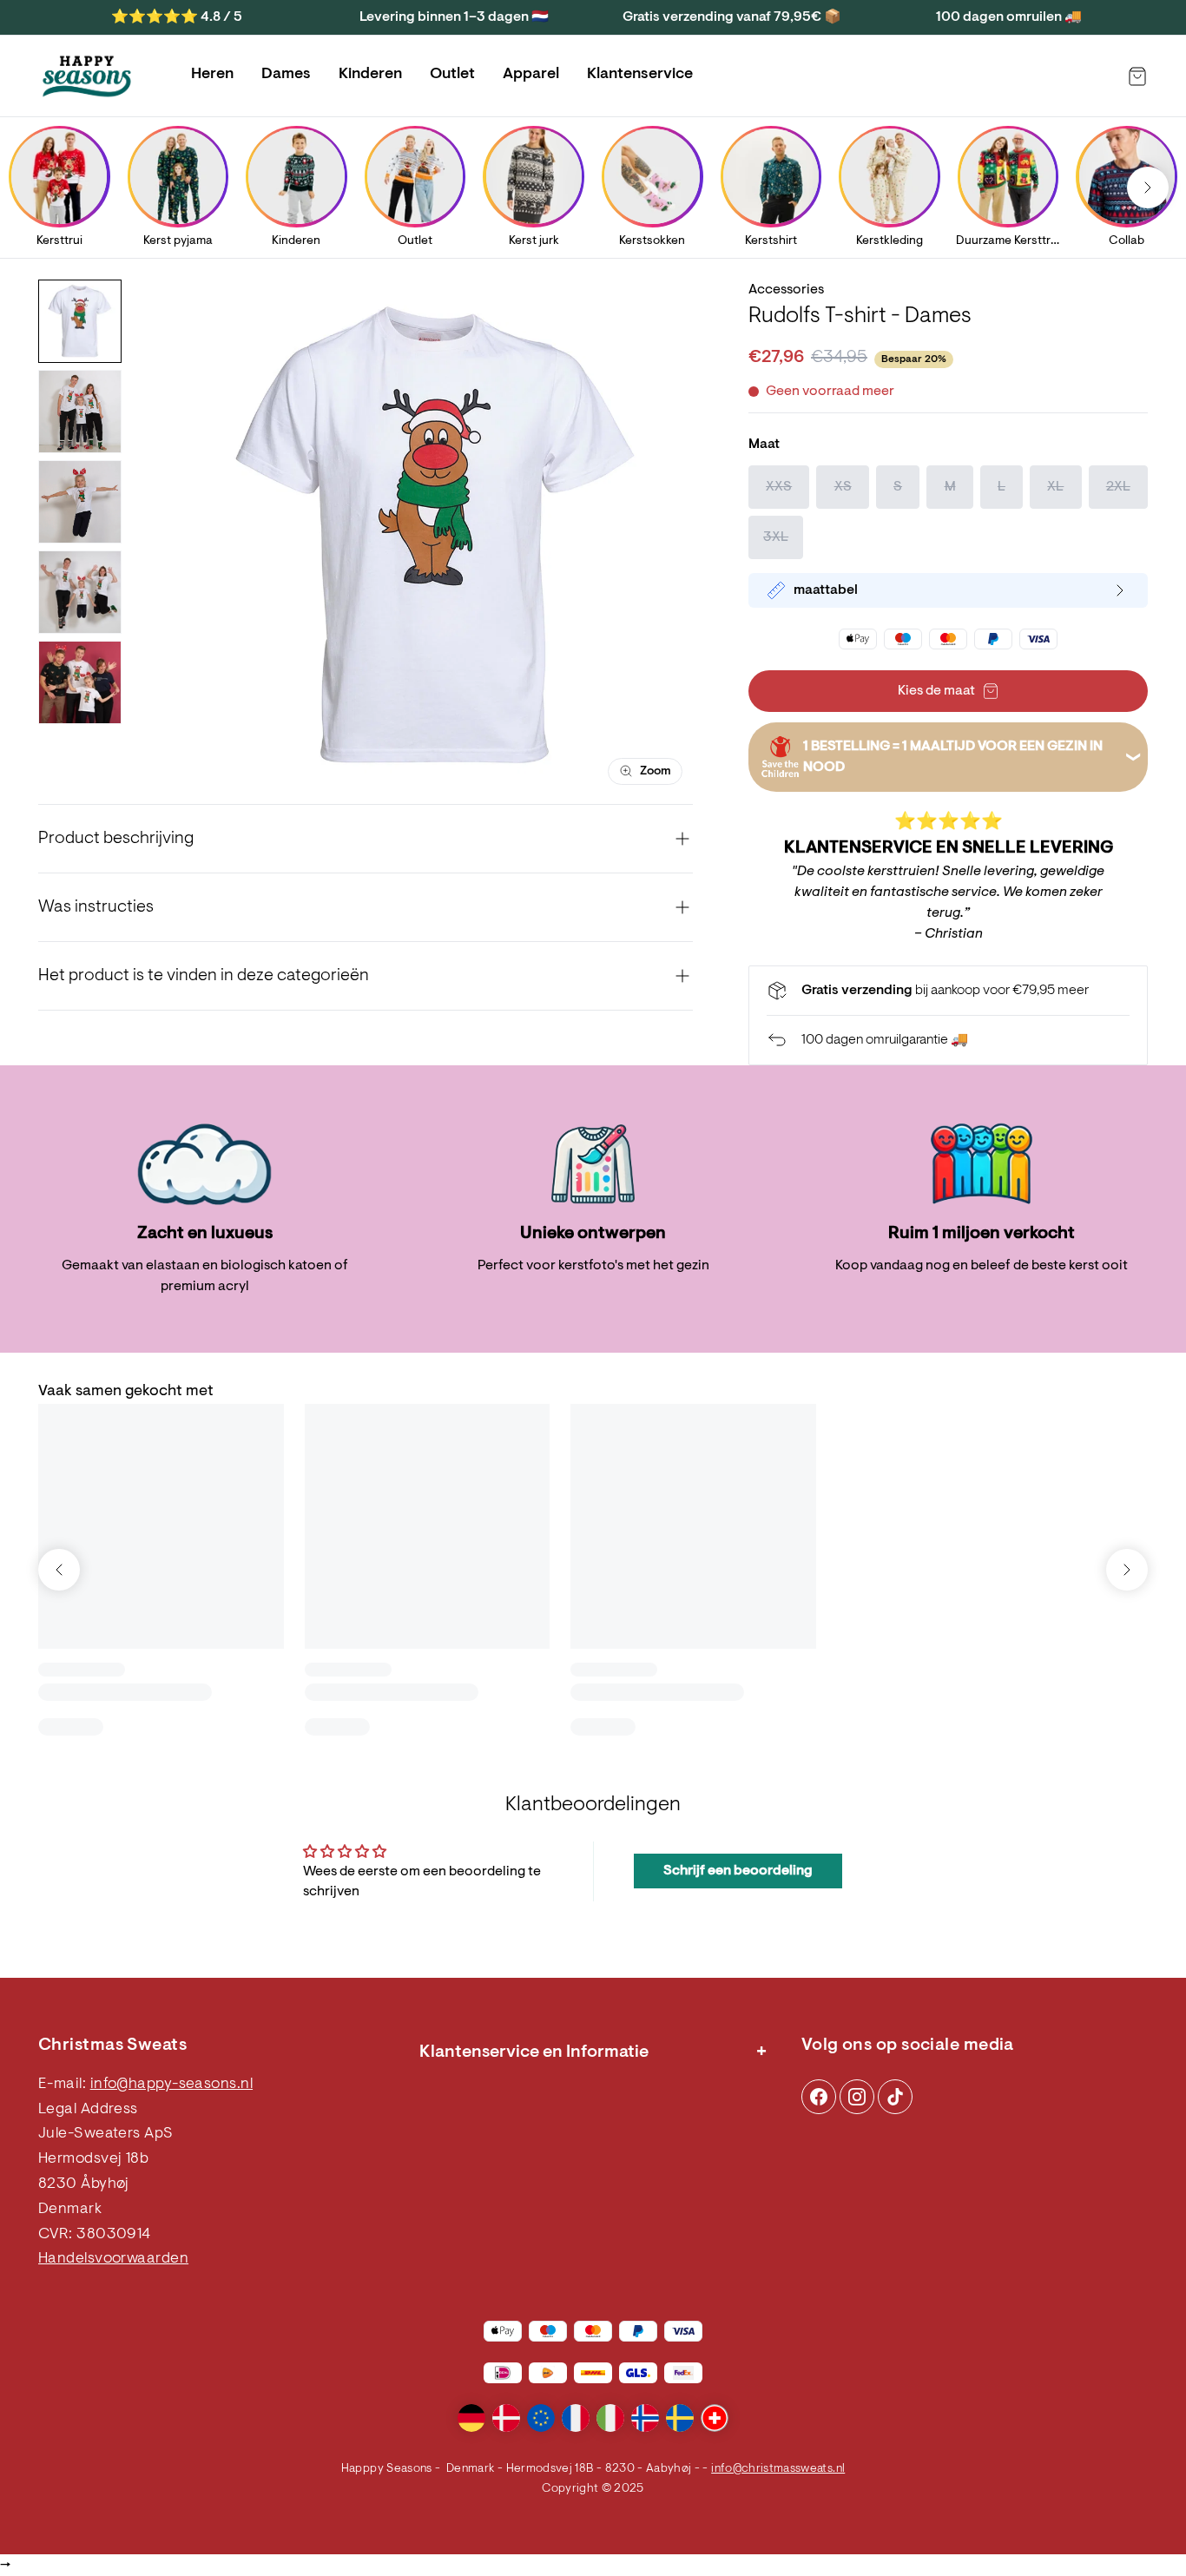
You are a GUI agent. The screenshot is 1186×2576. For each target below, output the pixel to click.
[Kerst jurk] (534, 176)
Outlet (452, 75)
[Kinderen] (296, 176)
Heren (212, 75)
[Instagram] (819, 2097)
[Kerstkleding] (889, 176)
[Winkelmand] (1137, 76)
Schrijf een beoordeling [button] (738, 1871)
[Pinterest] (857, 2097)
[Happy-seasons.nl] (87, 76)
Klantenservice (640, 75)
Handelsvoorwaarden (113, 2259)
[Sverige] (680, 2418)
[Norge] (645, 2418)
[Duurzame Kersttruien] (1008, 176)
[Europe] (541, 2418)
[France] (576, 2418)
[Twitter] (895, 2097)
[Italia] (610, 2418)
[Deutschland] (471, 2418)
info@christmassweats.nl (778, 2469)
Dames (286, 75)
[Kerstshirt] (771, 176)
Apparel (531, 75)
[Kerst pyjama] (178, 176)
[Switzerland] (715, 2418)
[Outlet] (415, 176)
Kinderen (370, 75)
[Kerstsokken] (652, 176)
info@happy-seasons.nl (171, 2085)
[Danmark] (506, 2418)
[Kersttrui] (59, 176)
